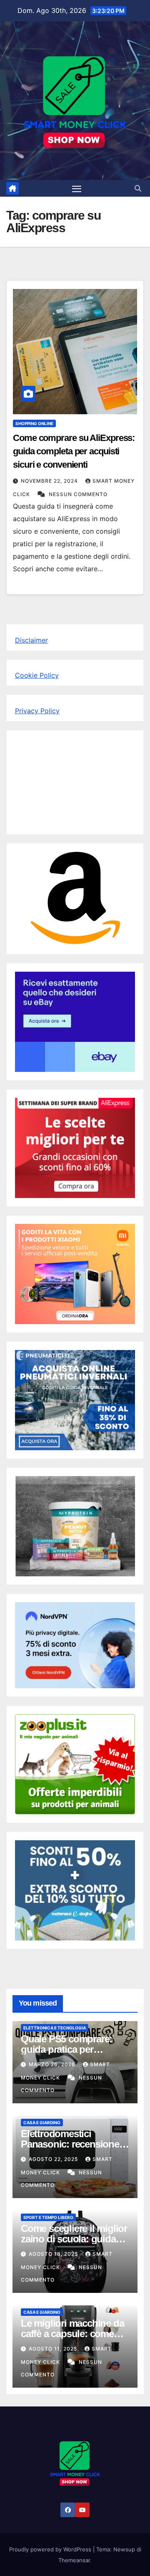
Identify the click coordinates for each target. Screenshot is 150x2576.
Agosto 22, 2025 (54, 2159)
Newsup (124, 2549)
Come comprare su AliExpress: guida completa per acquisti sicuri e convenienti (74, 451)
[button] (138, 188)
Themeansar (74, 2560)
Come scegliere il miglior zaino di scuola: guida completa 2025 (74, 2239)
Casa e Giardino (42, 2123)
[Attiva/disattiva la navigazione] (77, 188)
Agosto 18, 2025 (54, 2254)
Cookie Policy (37, 675)
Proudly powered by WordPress (51, 2549)
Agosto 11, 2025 (54, 2349)
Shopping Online (34, 423)
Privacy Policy (37, 711)
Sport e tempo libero (48, 2217)
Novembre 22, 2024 (50, 481)
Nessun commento (78, 494)
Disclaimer (31, 640)
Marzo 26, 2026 (53, 2064)
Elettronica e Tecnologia (55, 2028)
